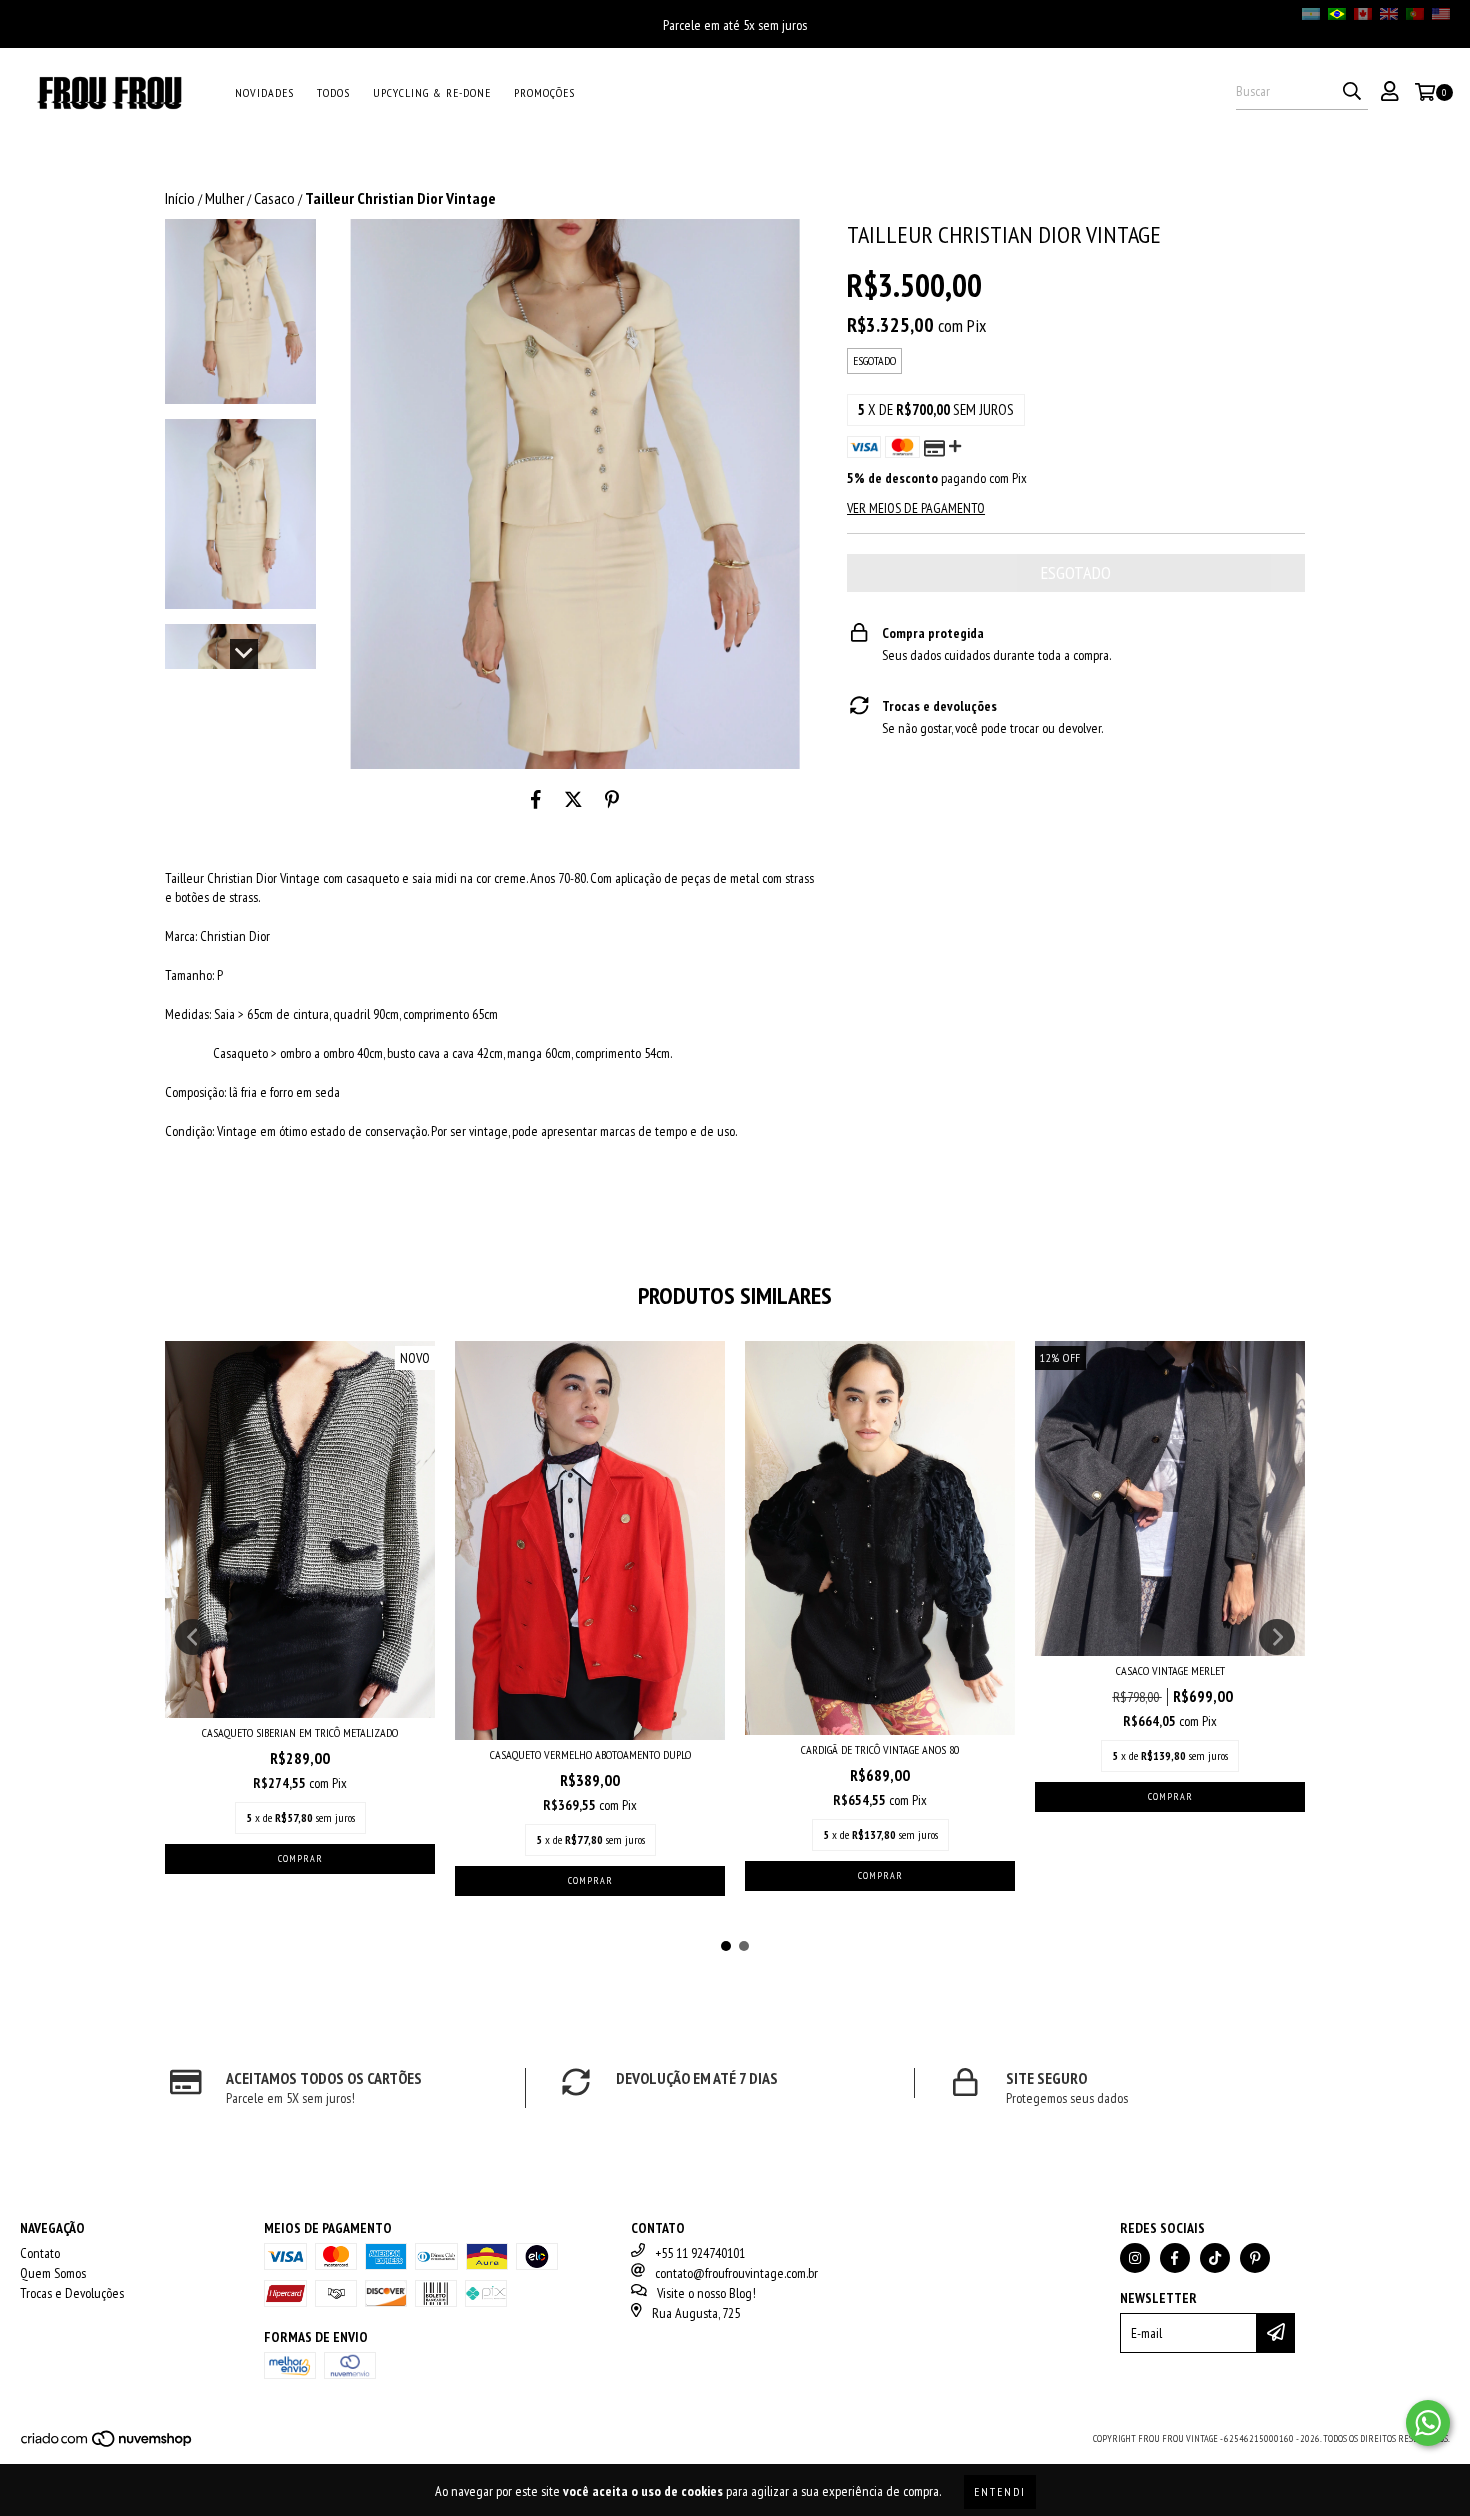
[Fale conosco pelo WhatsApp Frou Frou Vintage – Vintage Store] (1428, 2423)
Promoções (544, 92)
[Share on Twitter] (573, 799)
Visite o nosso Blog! (706, 2293)
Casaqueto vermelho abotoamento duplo (590, 1754)
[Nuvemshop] (107, 2445)
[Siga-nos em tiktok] (1215, 2258)
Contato (40, 2253)
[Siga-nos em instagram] (1135, 2258)
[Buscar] (1352, 92)
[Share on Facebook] (536, 799)
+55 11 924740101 (700, 2253)
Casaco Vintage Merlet (1170, 1670)
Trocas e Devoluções (72, 2293)
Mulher (224, 198)
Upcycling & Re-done (432, 92)
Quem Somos (53, 2273)
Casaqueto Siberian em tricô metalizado (300, 1732)
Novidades (264, 92)
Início (180, 198)
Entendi (1000, 2491)
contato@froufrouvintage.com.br (736, 2273)
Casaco (274, 198)
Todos (333, 92)
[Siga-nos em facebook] (1175, 2258)
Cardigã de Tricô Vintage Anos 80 (880, 1749)
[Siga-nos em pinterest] (1255, 2258)
